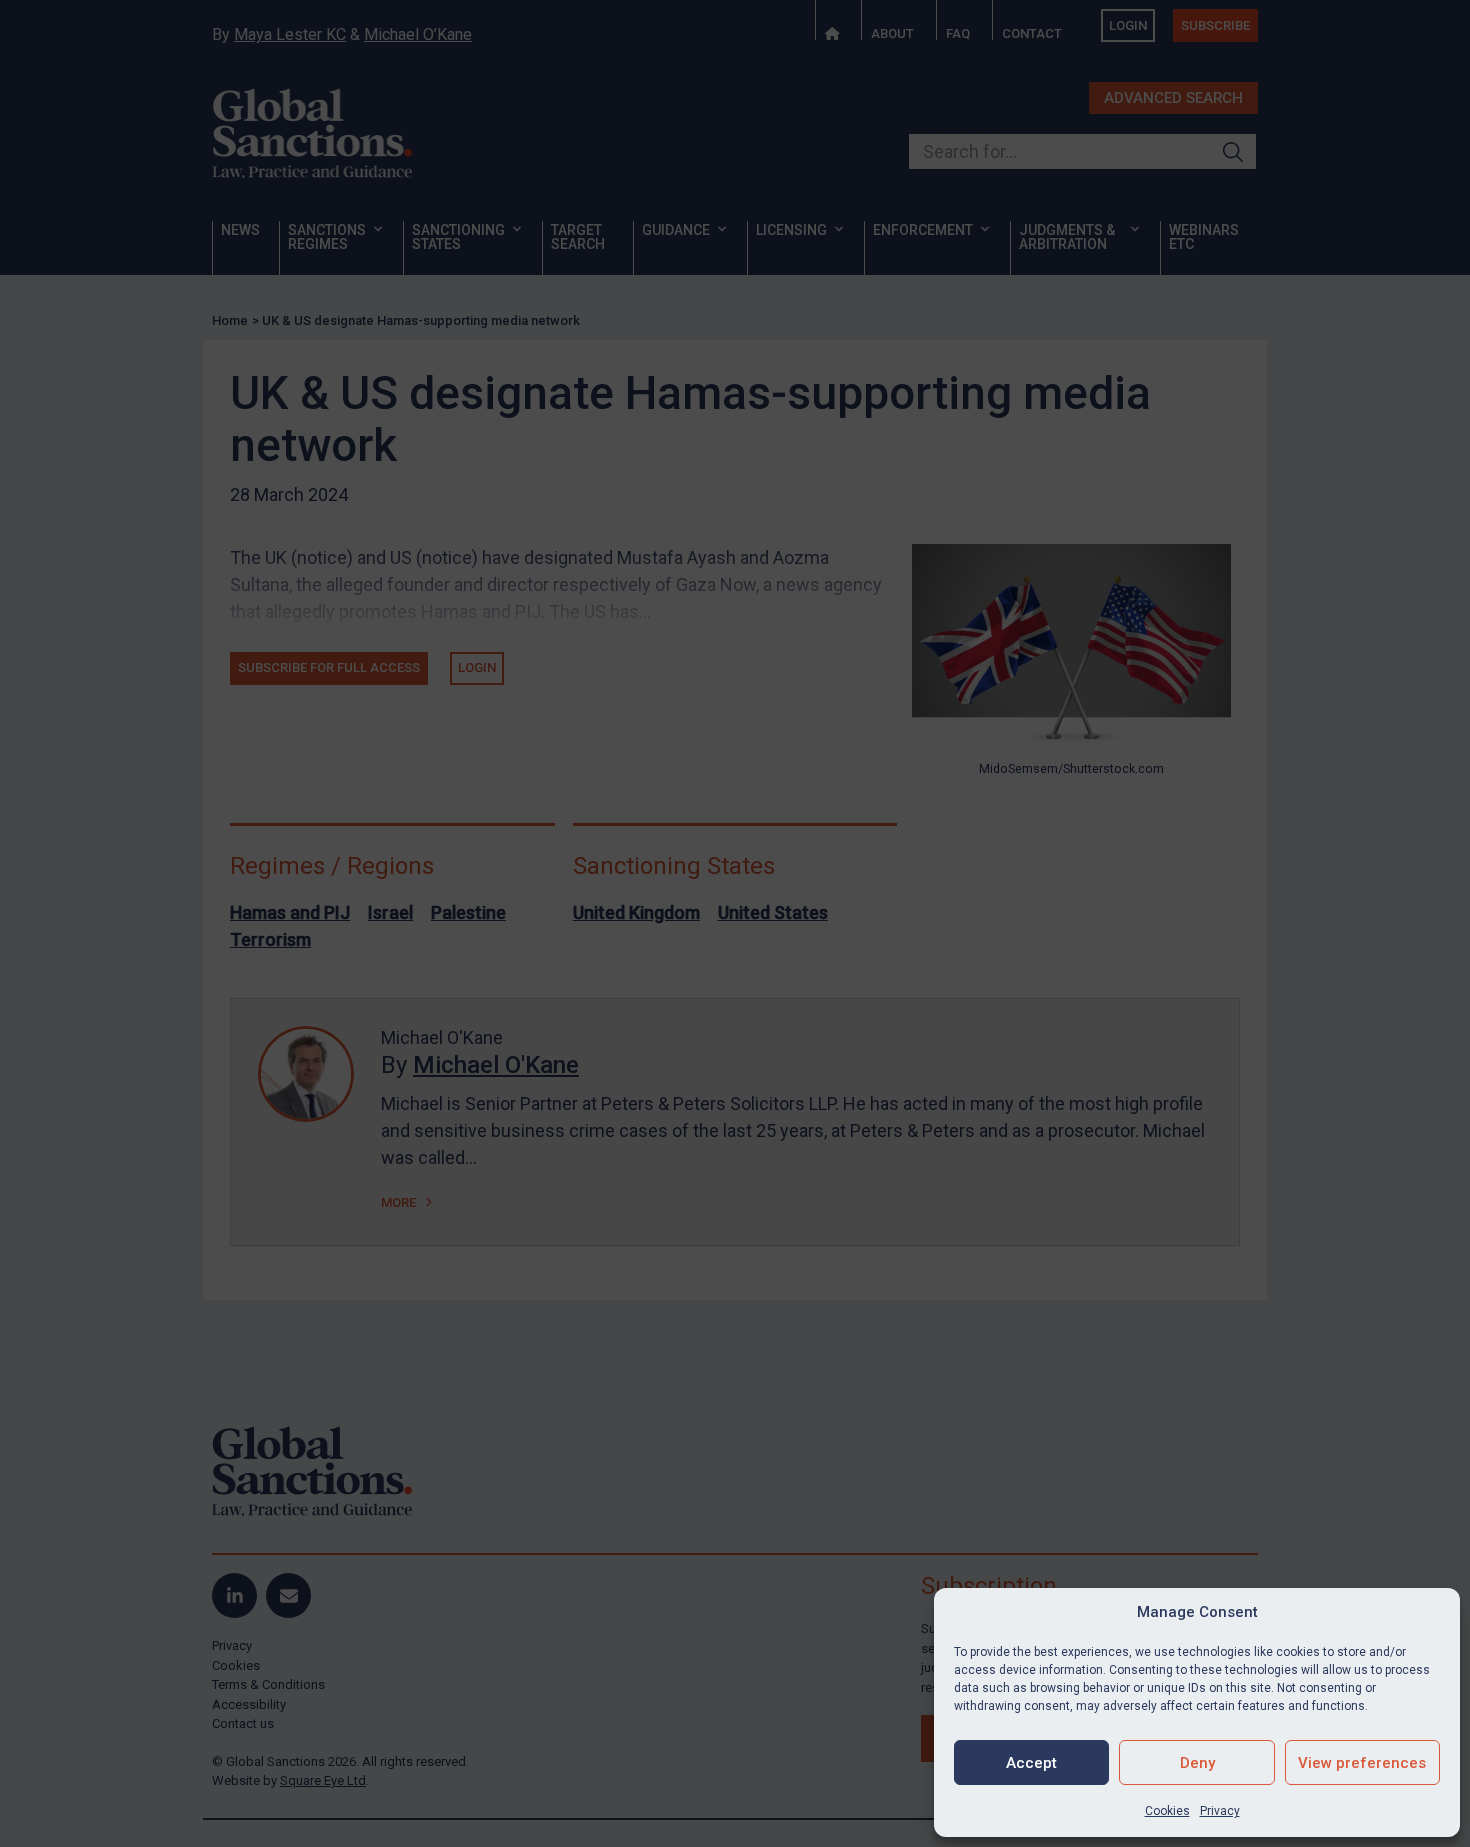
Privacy (1220, 1811)
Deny (1197, 1763)
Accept (1031, 1763)
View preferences (1362, 1763)
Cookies (1167, 1811)
